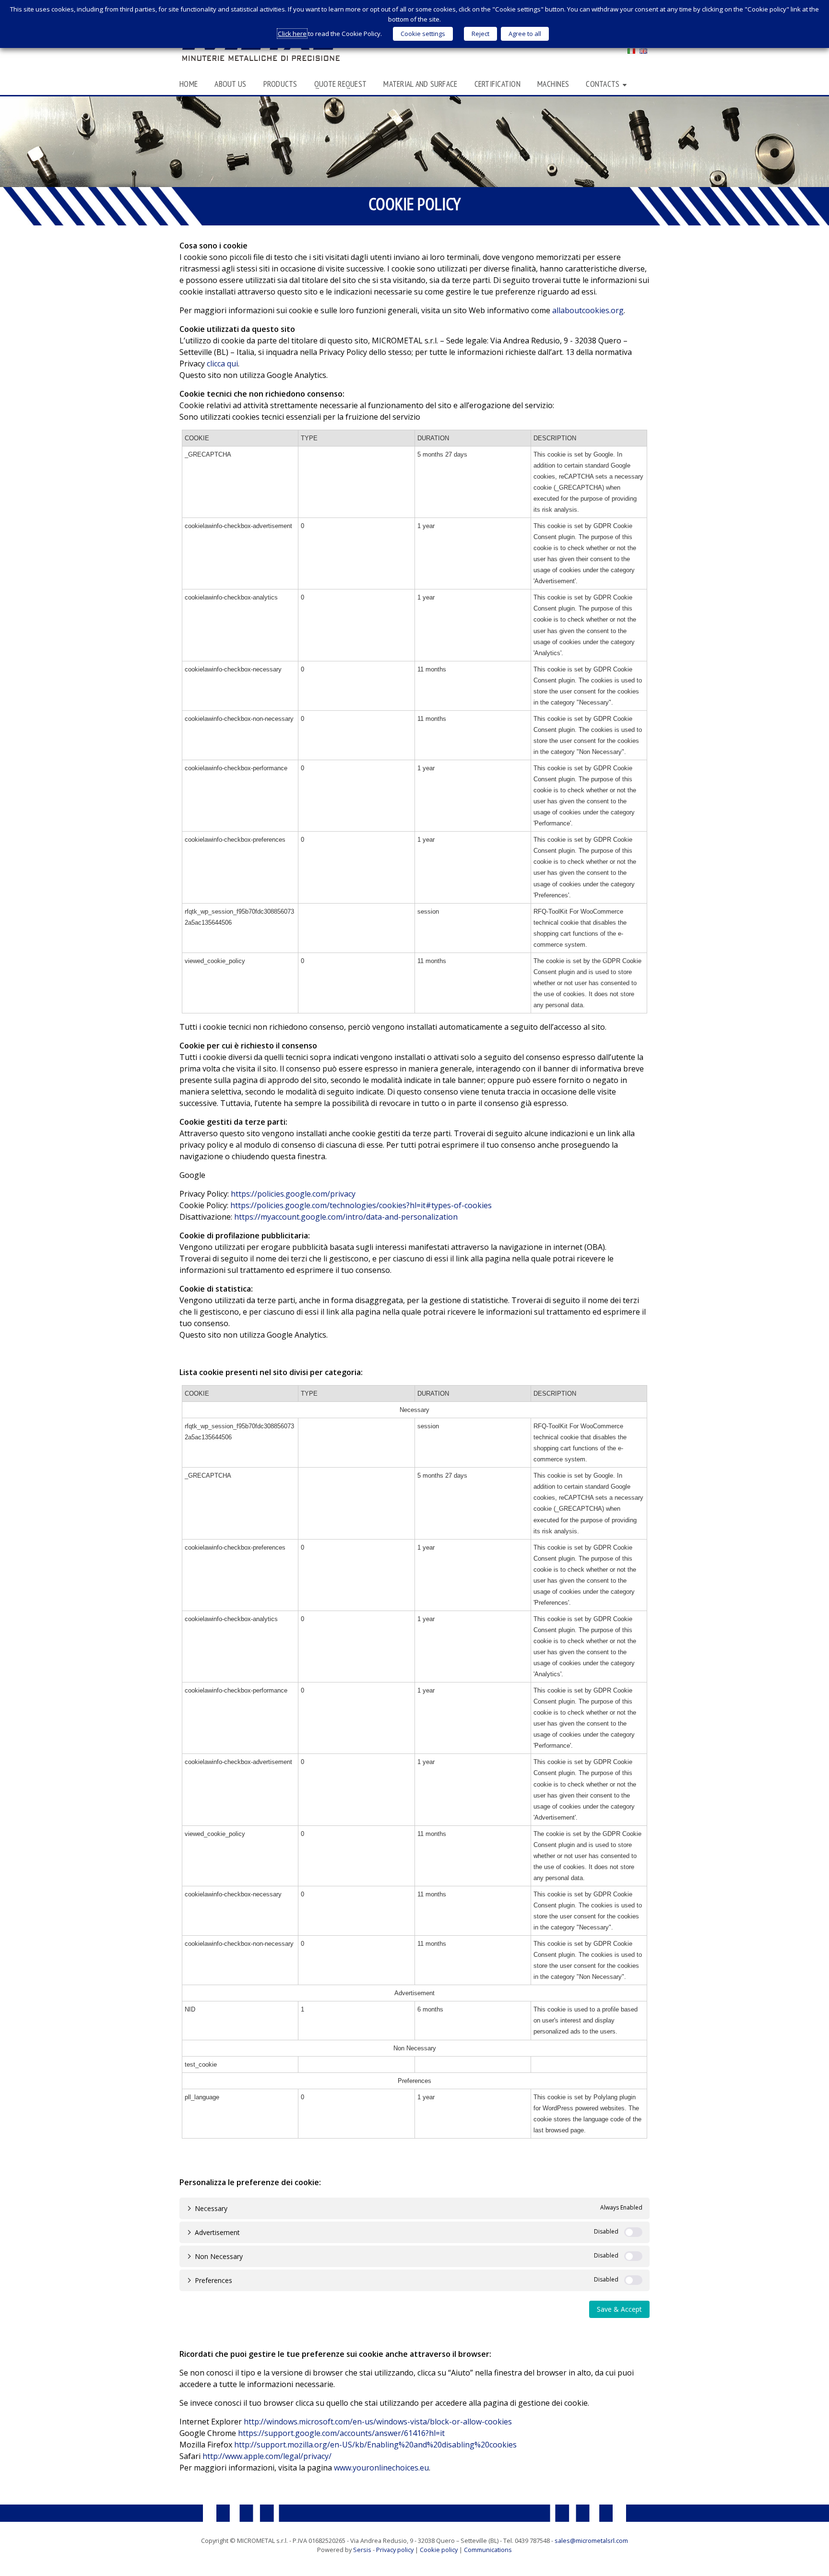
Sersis (362, 2550)
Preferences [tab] (213, 2280)
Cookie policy (439, 2550)
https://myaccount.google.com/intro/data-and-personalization (346, 1217)
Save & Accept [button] (619, 2309)
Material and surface (420, 84)
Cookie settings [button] (423, 34)
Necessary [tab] (211, 2208)
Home (189, 84)
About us (230, 84)
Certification (497, 84)
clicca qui (222, 364)
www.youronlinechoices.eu (381, 2468)
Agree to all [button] (525, 34)
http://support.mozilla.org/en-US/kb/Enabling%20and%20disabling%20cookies (375, 2445)
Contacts (603, 84)
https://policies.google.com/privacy (293, 1194)
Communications (488, 2550)
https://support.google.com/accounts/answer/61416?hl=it (341, 2433)
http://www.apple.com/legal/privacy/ (267, 2456)
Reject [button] (480, 34)
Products (280, 84)
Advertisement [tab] (217, 2232)
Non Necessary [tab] (219, 2256)
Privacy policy (395, 2550)
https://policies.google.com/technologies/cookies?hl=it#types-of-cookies (361, 1205)
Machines (553, 84)
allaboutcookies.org (588, 310)
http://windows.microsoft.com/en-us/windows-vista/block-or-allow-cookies (378, 2422)
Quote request (340, 84)
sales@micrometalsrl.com (591, 2541)
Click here (292, 34)
